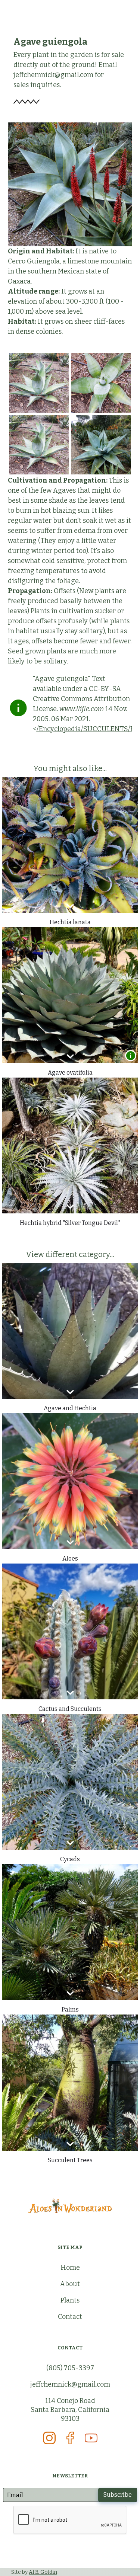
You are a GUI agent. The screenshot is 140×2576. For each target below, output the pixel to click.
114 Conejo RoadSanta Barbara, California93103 (70, 2410)
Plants (70, 2300)
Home (70, 2268)
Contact (70, 2317)
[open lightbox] (39, 383)
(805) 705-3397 (70, 2368)
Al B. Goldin (43, 2572)
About (70, 2284)
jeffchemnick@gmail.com (70, 2384)
